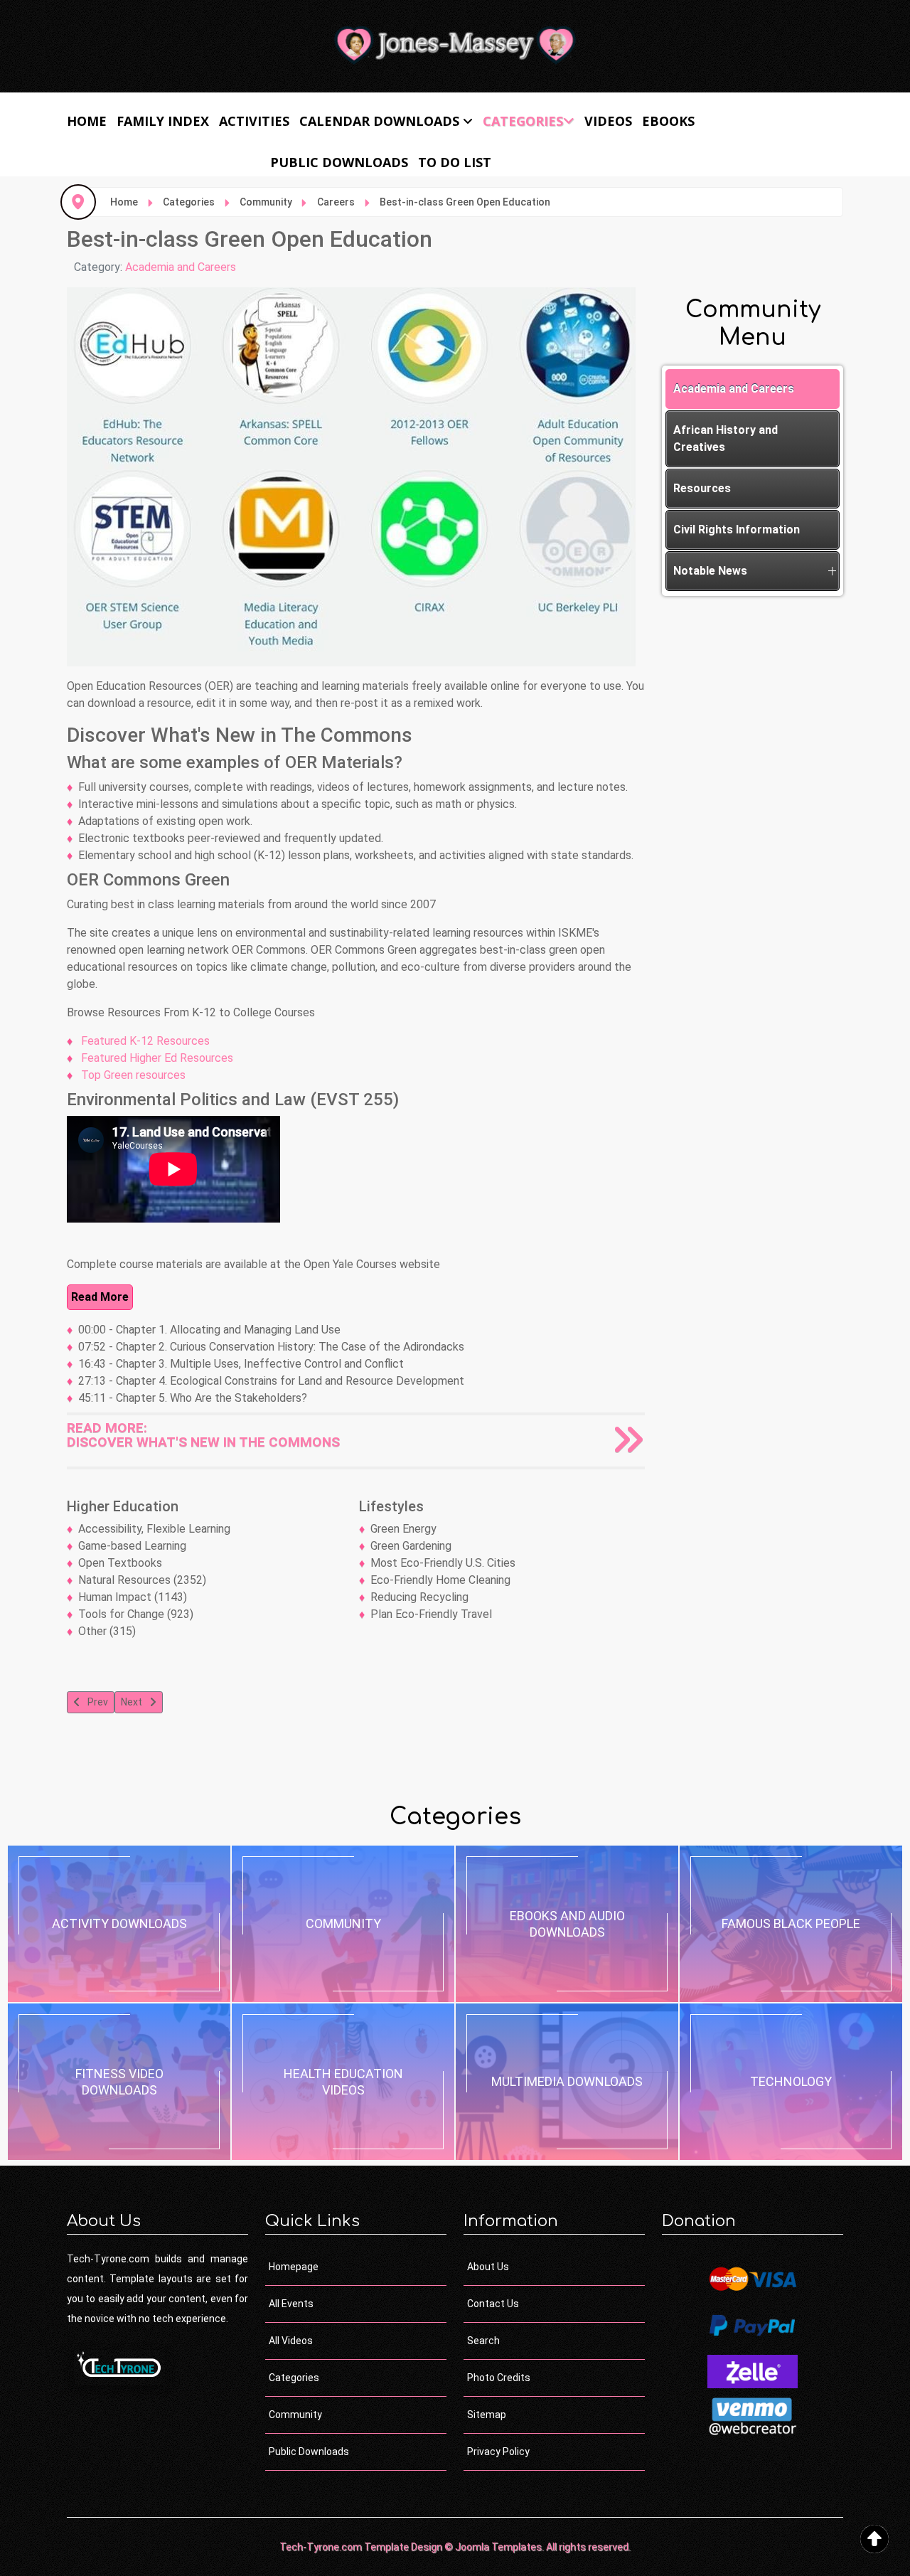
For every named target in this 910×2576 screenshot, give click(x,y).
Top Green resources (132, 1075)
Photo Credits (499, 2378)
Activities (254, 121)
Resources (702, 488)
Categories (523, 121)
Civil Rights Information (737, 529)
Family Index (163, 121)
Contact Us (493, 2304)
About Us (488, 2267)
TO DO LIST (455, 162)
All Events (291, 2304)
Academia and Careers (181, 267)
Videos (608, 121)
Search (483, 2341)
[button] (832, 571)
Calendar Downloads (379, 121)
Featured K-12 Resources (144, 1041)
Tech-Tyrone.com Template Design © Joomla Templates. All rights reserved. (455, 2547)
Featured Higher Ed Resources (156, 1058)
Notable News (710, 571)
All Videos (291, 2341)
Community (295, 2415)
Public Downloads (339, 162)
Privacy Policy (498, 2452)
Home (87, 121)
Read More (100, 1297)
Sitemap (487, 2415)
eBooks (668, 121)
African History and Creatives (726, 438)
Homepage (294, 2267)
